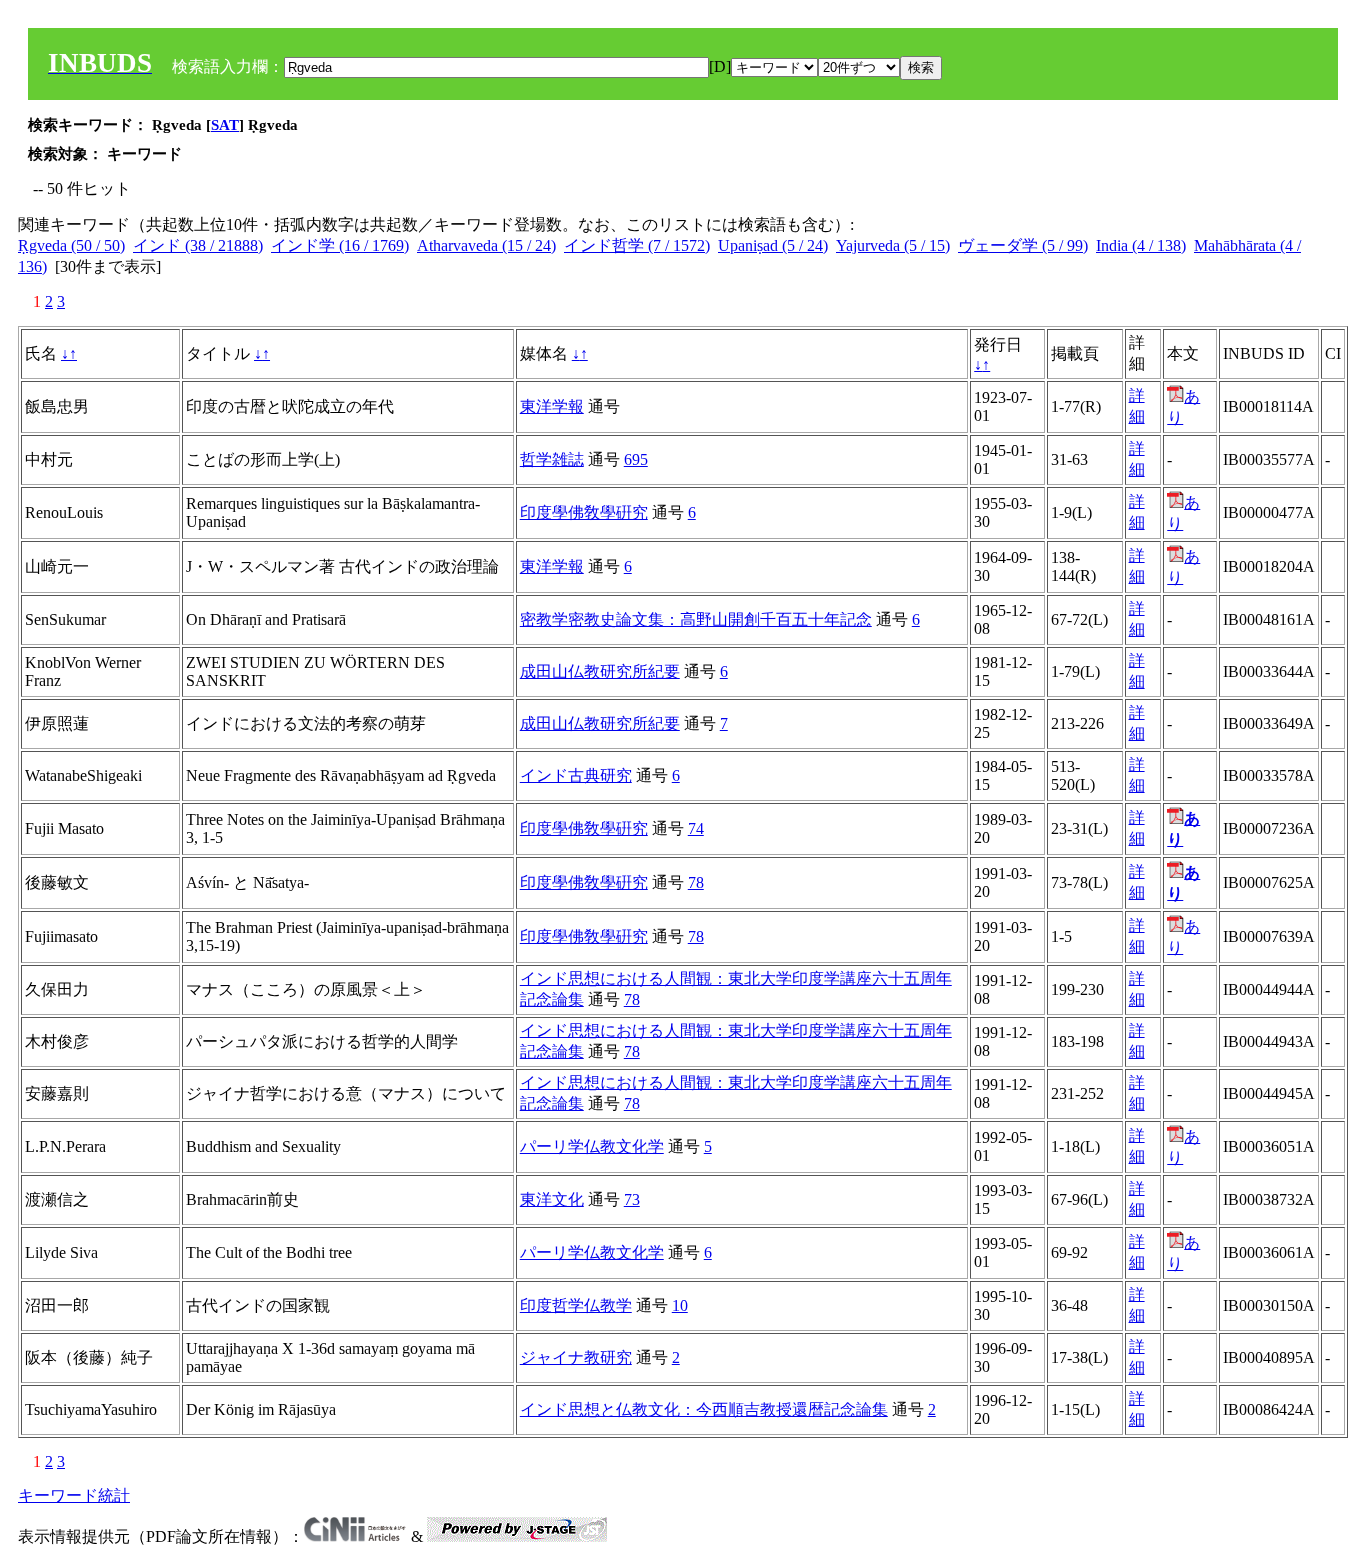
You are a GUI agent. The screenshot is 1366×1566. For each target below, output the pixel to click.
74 (696, 828)
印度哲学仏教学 (576, 1305)
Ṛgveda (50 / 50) (71, 245)
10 (680, 1305)
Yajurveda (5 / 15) (893, 245)
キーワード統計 (74, 1495)
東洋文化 (552, 1199)
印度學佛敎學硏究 (584, 512)
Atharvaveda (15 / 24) (486, 245)
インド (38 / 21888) (198, 245)
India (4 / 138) (1141, 245)
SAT (225, 125)
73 (632, 1199)
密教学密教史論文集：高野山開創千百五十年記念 (696, 619)
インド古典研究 (576, 775)
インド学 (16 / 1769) (340, 245)
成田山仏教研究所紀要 (600, 671)
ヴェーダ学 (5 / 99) (1023, 245)
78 (696, 882)
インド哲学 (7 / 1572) (637, 245)
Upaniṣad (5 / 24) (773, 245)
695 (636, 459)
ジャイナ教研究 (576, 1357)
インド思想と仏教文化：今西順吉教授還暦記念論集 (704, 1409)
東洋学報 (552, 406)
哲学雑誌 (552, 459)
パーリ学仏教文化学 (592, 1146)
